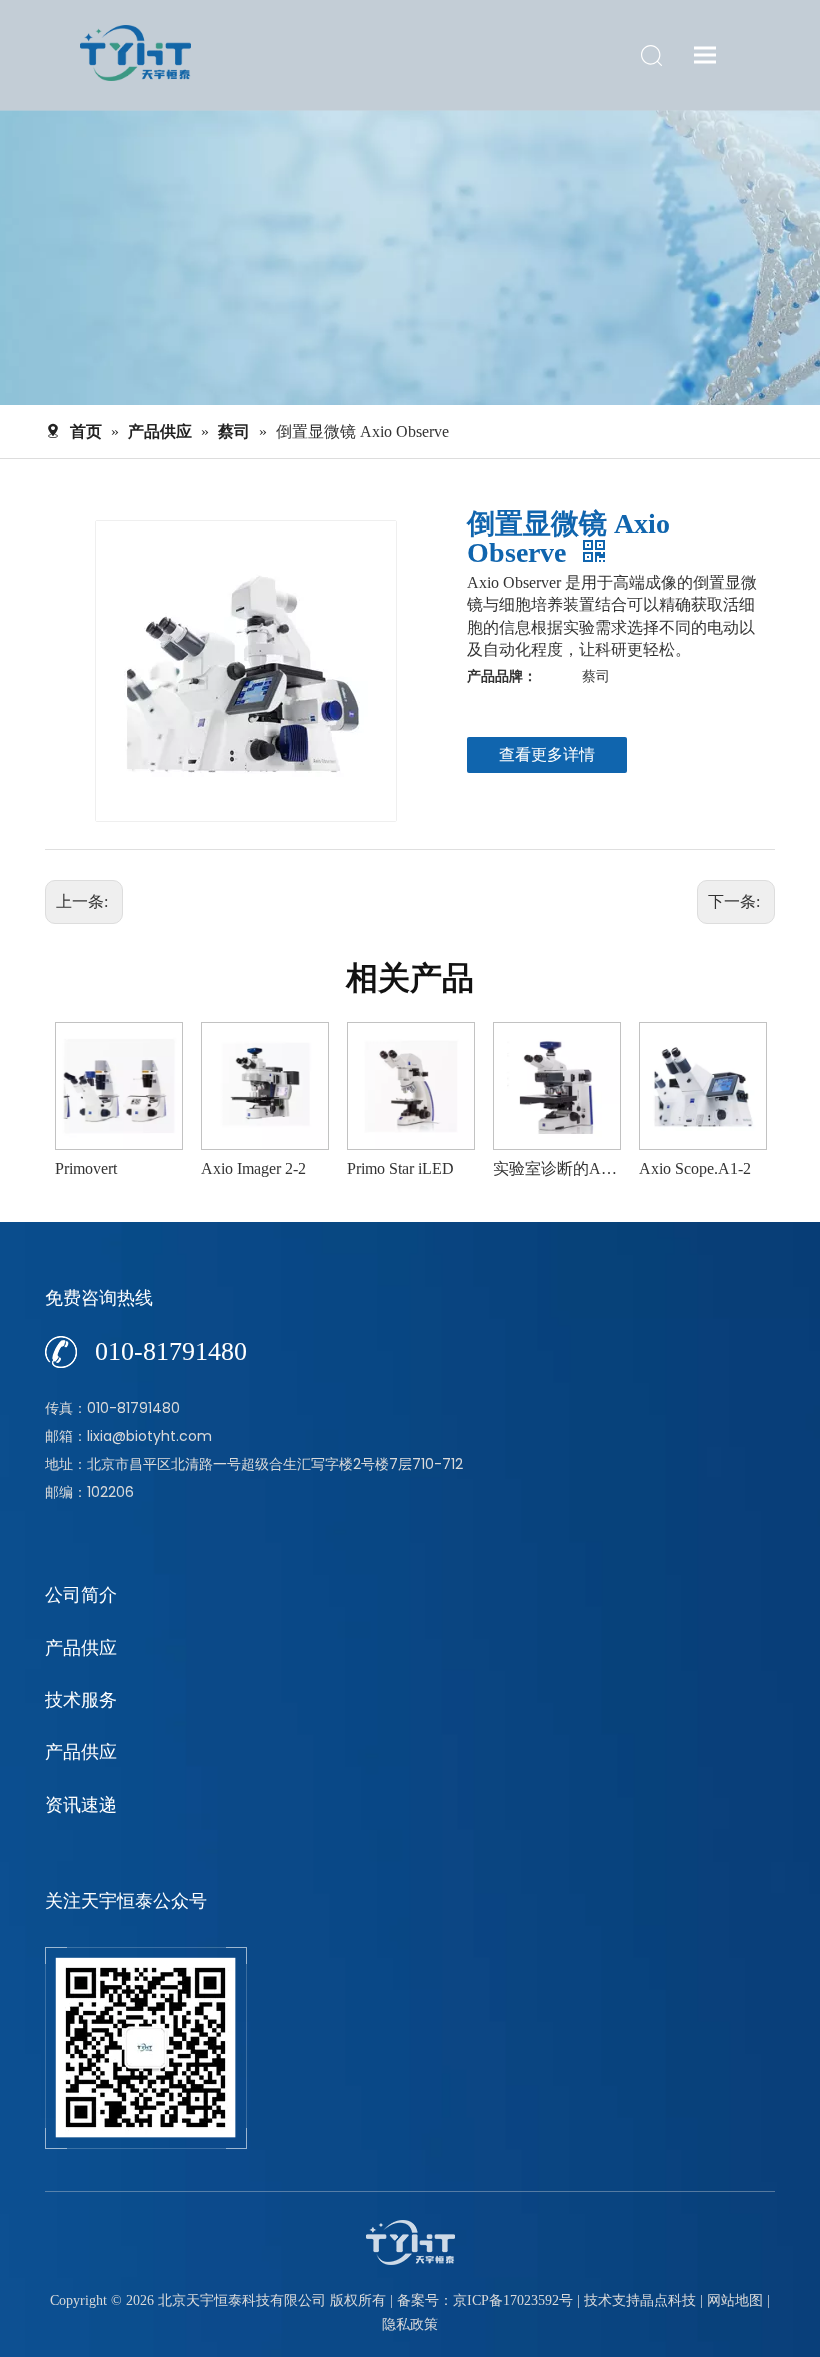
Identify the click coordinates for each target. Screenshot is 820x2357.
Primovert (86, 1168)
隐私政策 (410, 2324)
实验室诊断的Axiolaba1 (556, 1168)
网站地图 (735, 2300)
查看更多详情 (547, 754)
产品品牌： (502, 676)
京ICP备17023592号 (513, 2300)
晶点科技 (668, 2300)
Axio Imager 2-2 (253, 1168)
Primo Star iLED (400, 1168)
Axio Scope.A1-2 (695, 1168)
